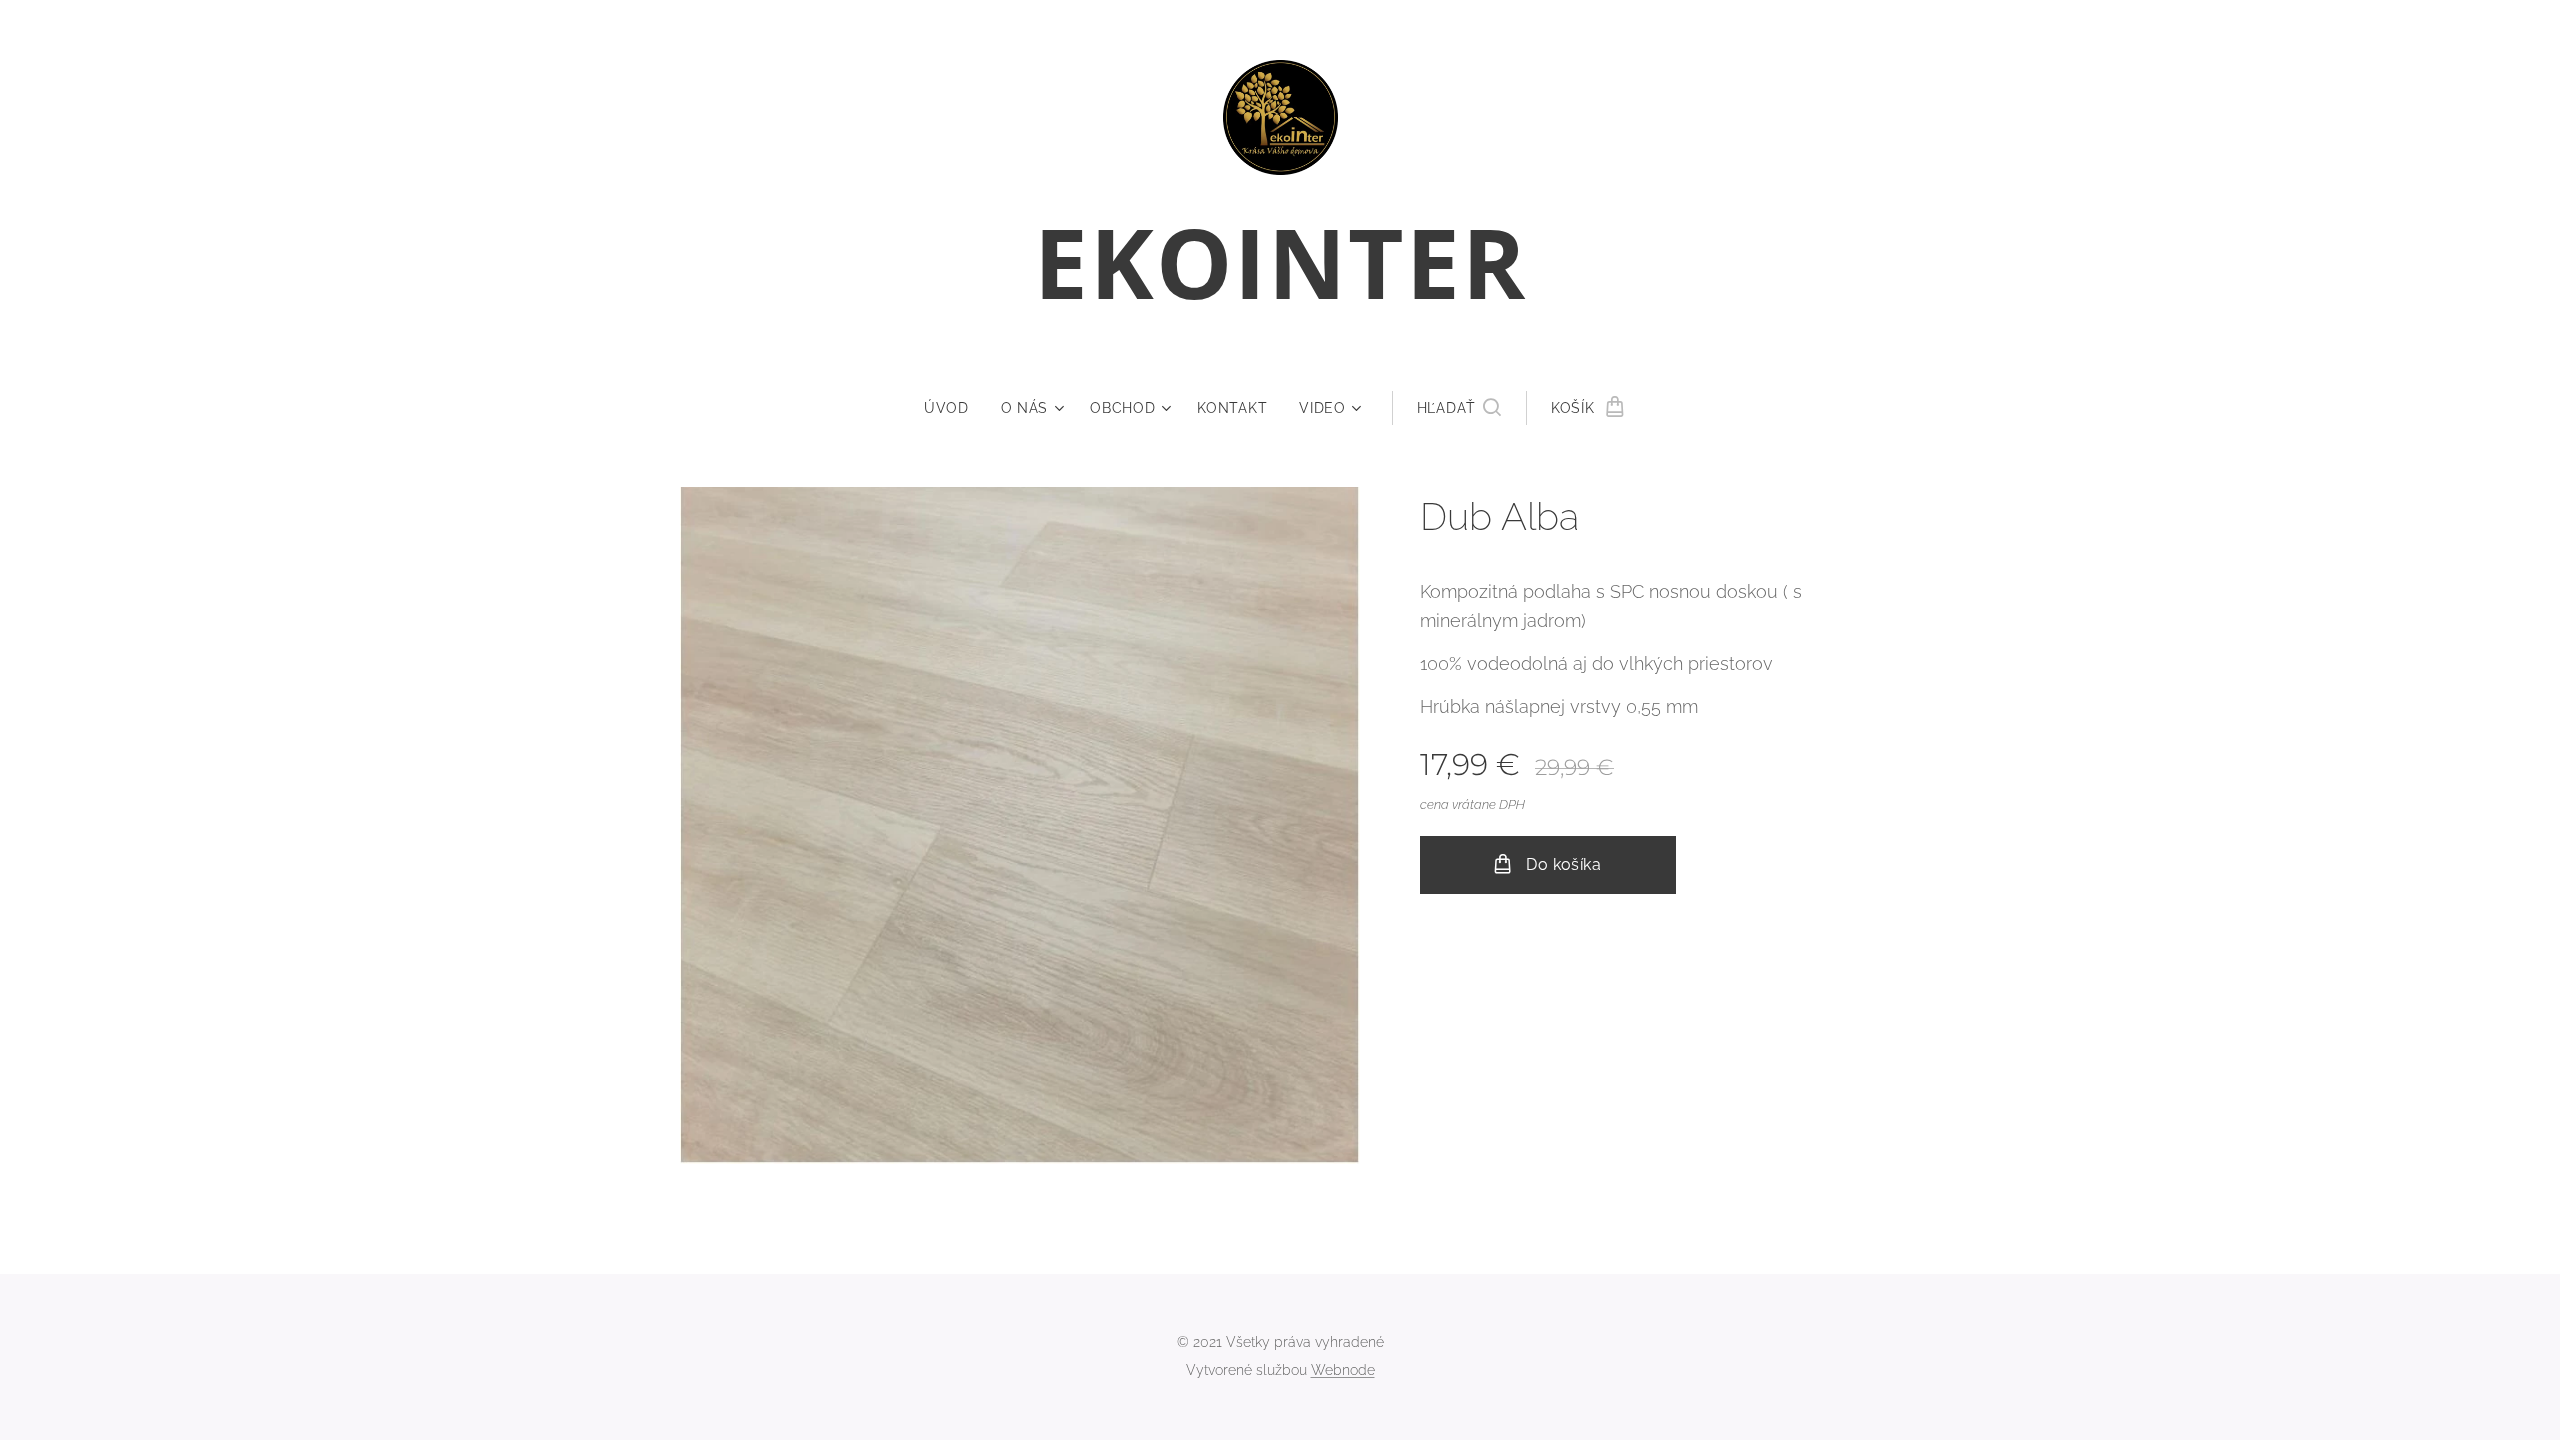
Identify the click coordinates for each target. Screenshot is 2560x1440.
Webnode (1343, 1370)
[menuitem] (954, 408)
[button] (1459, 408)
